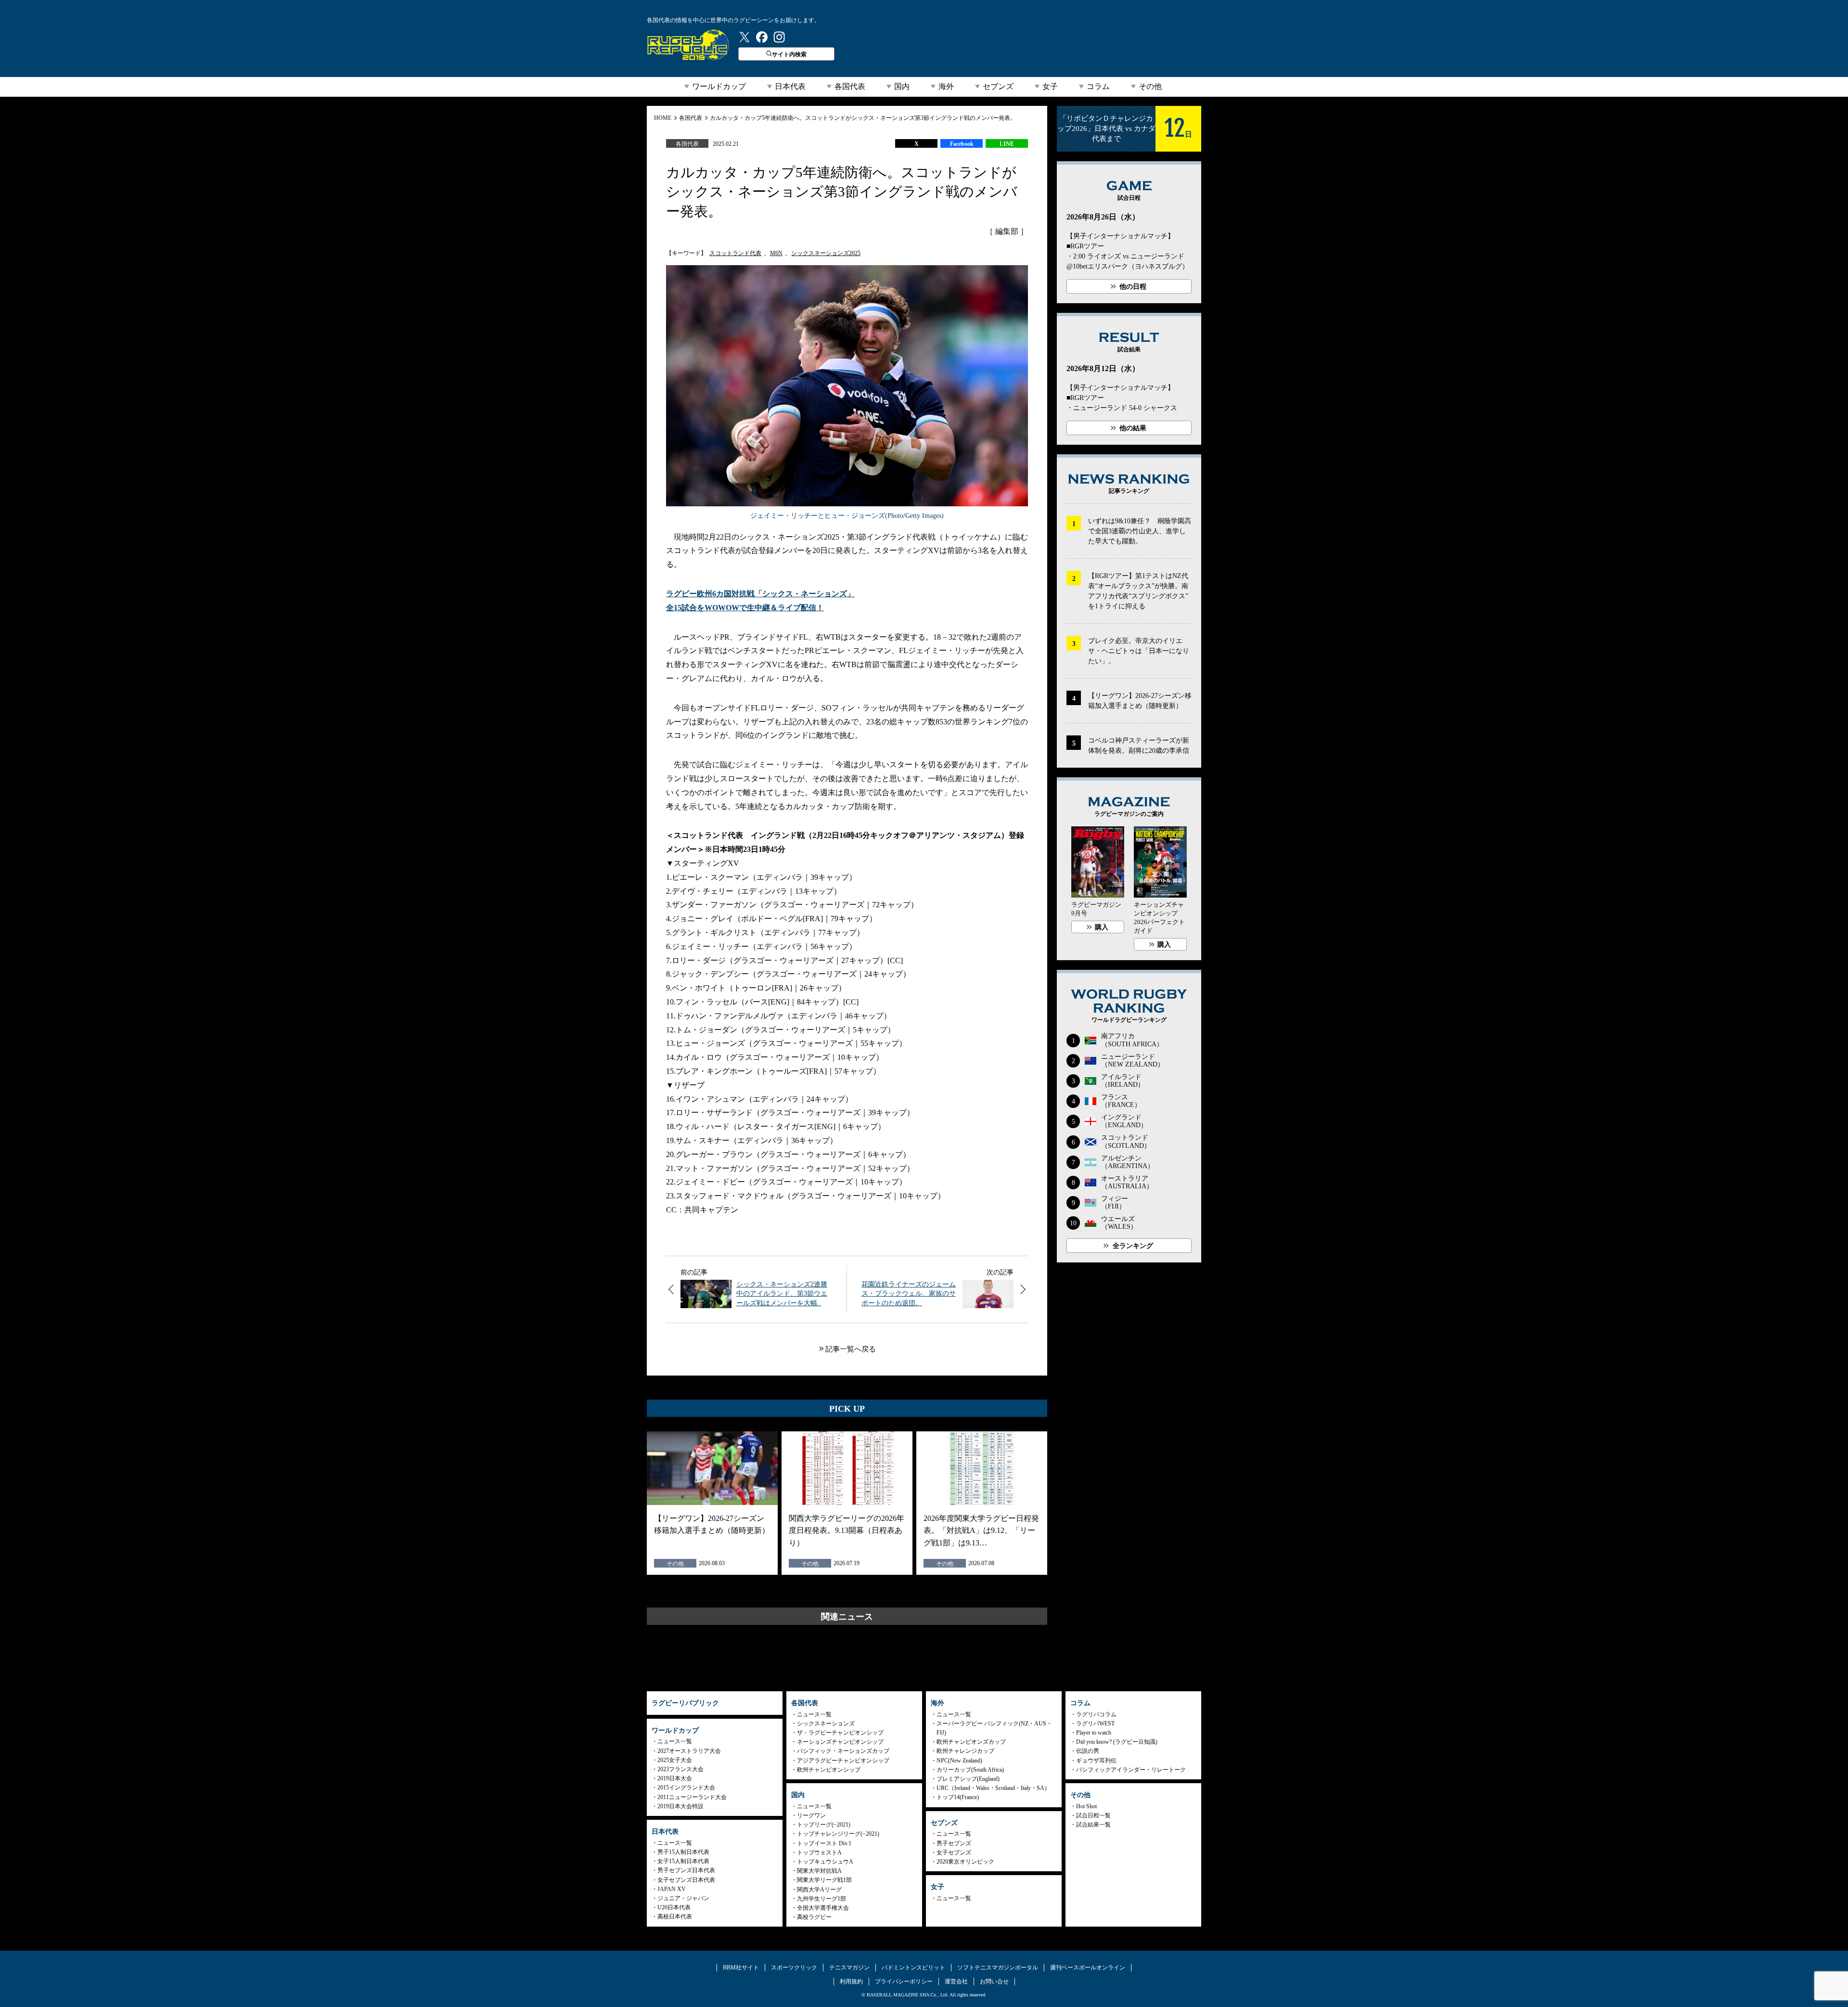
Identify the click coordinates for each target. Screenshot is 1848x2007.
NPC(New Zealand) (959, 1761)
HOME (663, 118)
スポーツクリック (794, 1968)
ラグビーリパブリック (688, 45)
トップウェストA (819, 1853)
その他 (1150, 86)
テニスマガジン (849, 1968)
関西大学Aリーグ (819, 1890)
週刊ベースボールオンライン (1088, 1968)
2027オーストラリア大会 (689, 1751)
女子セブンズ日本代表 (686, 1880)
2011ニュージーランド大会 (692, 1797)
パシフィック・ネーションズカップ (843, 1751)
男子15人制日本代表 (683, 1852)
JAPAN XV (672, 1889)
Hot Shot (1086, 1806)
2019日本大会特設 (680, 1806)
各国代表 (850, 86)
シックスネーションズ (826, 1724)
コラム (1098, 86)
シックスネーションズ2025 (826, 253)
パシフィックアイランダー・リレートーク (1131, 1770)
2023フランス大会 (680, 1769)
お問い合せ (994, 1981)
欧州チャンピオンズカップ (971, 1742)
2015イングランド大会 (686, 1788)
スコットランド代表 (735, 253)
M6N (776, 253)
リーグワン (811, 1815)
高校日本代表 (675, 1917)
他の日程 (1133, 287)
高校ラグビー (814, 1917)
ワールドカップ (719, 86)
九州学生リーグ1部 (821, 1899)
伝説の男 (1088, 1751)
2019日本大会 (675, 1778)
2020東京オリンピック (965, 1862)
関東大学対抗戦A (819, 1871)
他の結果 (1133, 428)
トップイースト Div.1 (824, 1843)
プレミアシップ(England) (968, 1779)
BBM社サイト (741, 1968)
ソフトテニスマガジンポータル (998, 1968)
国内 (902, 86)
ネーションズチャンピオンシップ (840, 1742)
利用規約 (851, 1981)
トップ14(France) (958, 1797)
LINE (1007, 144)
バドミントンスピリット (913, 1968)
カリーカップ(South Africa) (970, 1770)
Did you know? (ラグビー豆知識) (1117, 1742)
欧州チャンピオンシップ (829, 1770)
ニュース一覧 (675, 1741)
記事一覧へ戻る (851, 1349)
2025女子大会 (675, 1760)
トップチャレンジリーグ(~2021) (838, 1834)
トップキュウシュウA (825, 1862)
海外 (946, 86)
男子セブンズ (954, 1843)
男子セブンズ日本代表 (686, 1870)
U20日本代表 (674, 1907)
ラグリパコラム (1096, 1714)
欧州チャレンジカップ (965, 1751)
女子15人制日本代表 (683, 1861)
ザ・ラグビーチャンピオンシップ (840, 1733)
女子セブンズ (954, 1853)
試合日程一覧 (1093, 1815)
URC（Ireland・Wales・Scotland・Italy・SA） (993, 1788)
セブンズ (998, 86)
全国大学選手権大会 (823, 1908)
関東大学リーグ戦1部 (824, 1880)
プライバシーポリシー (904, 1981)
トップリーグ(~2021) (824, 1825)
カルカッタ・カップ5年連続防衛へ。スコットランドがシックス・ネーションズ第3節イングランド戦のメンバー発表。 (863, 118)
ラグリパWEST (1095, 1724)
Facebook (962, 144)
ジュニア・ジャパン (683, 1898)
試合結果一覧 (1093, 1825)
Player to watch (1094, 1733)
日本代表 (790, 86)
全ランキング (1133, 1246)
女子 (1050, 86)
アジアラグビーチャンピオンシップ (843, 1761)
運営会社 (956, 1981)
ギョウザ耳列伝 (1096, 1761)
